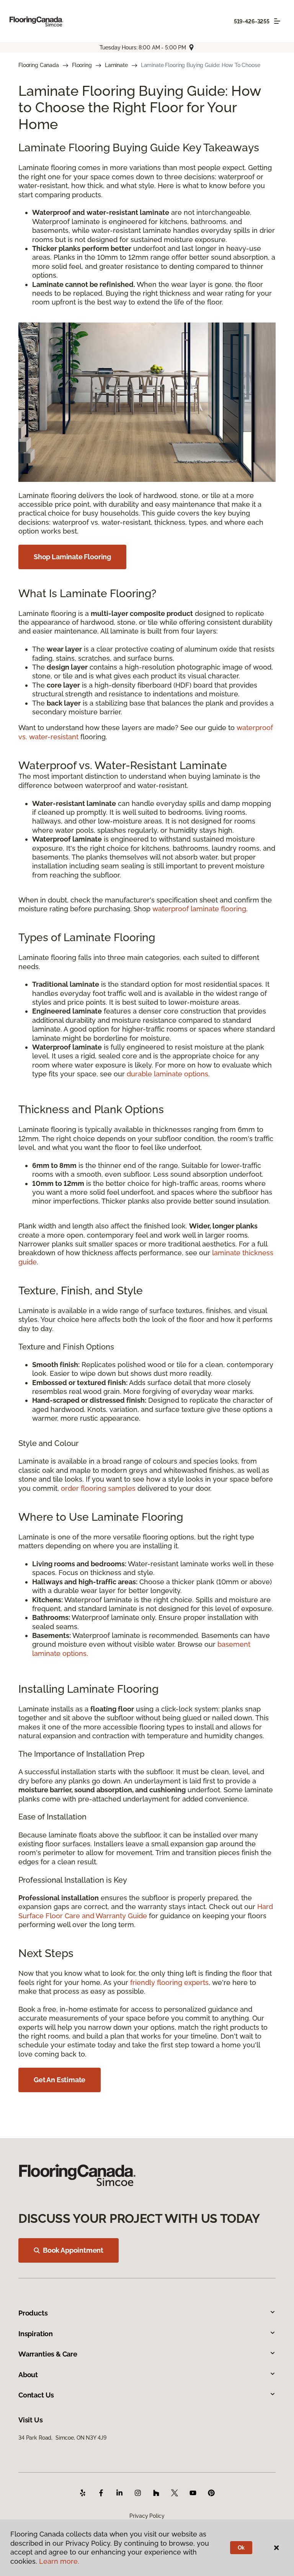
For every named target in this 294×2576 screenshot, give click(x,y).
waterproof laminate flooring (199, 909)
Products (33, 2313)
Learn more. (59, 2561)
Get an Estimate (60, 2080)
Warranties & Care (48, 2354)
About (28, 2375)
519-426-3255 (252, 21)
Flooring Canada (39, 65)
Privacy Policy (147, 2516)
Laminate (116, 65)
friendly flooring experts (169, 1982)
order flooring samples (98, 1488)
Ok (241, 2548)
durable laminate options (167, 1074)
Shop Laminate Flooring (72, 557)
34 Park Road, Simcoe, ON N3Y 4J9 (62, 2438)
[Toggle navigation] (277, 21)
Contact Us (36, 2395)
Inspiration (36, 2334)
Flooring (82, 65)
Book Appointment (73, 2250)
